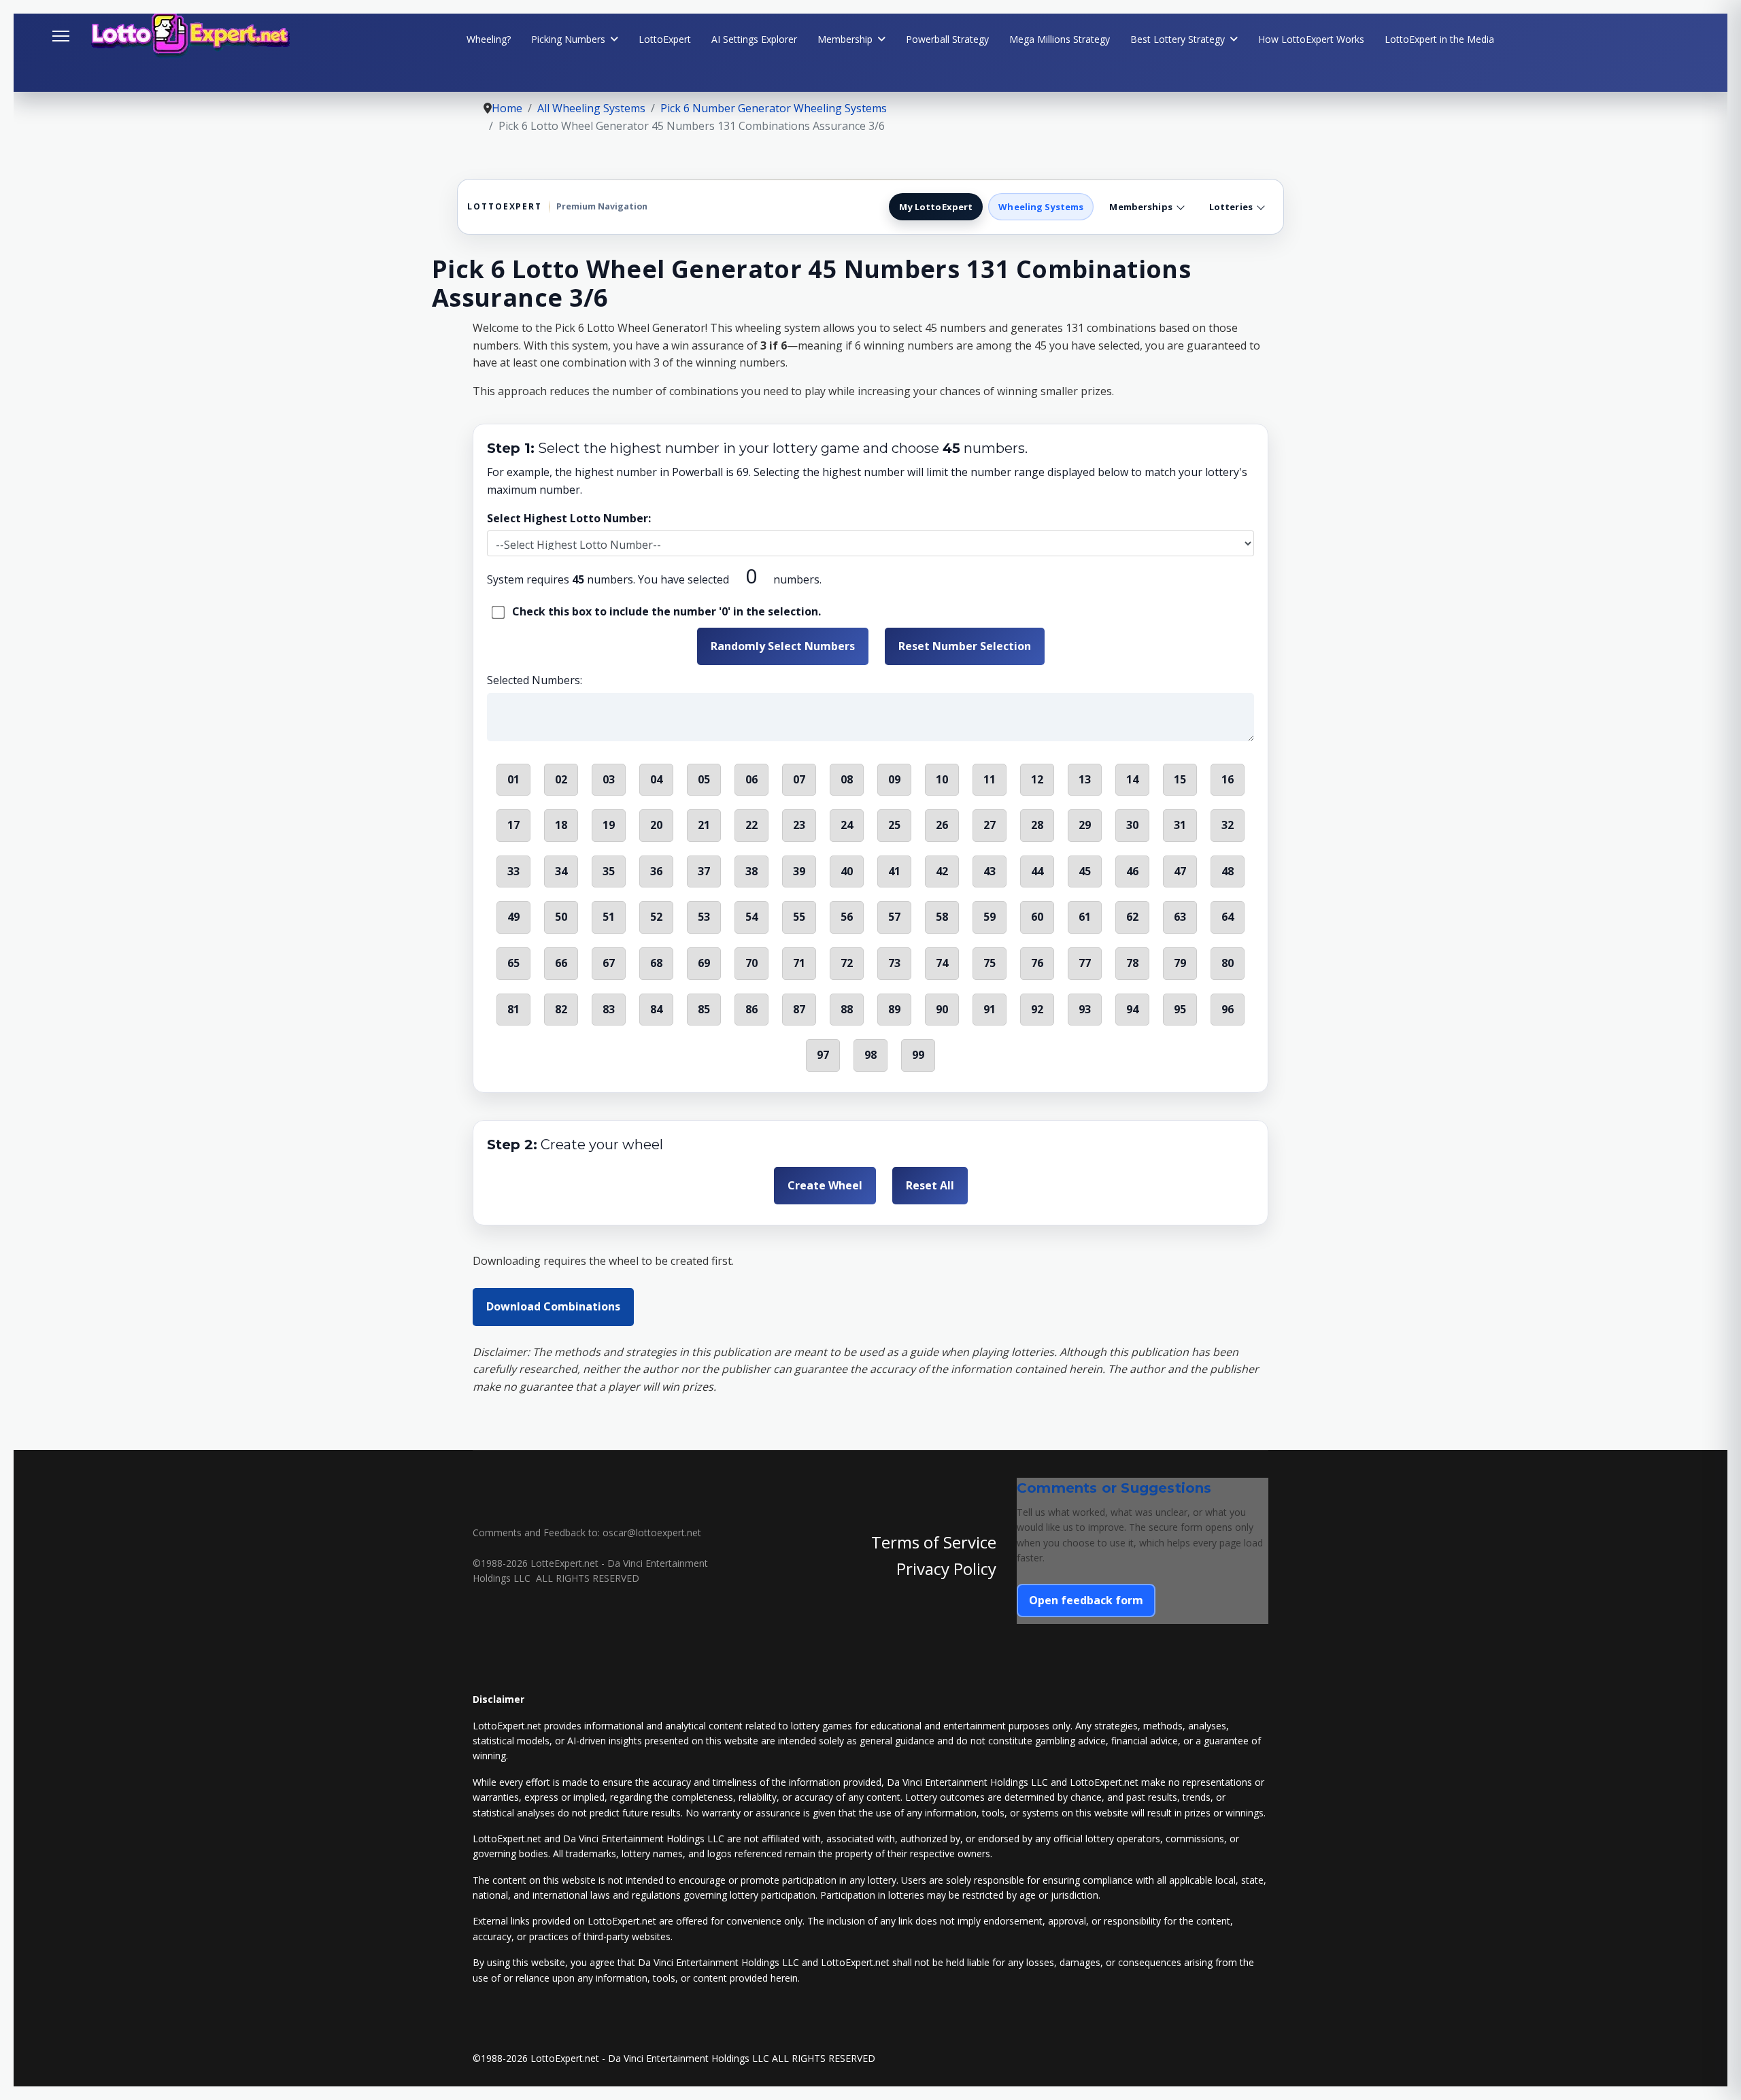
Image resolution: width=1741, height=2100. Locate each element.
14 (1132, 779)
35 (609, 871)
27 (990, 825)
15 (1180, 779)
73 (894, 963)
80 (1228, 963)
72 (847, 963)
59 (990, 917)
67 (609, 963)
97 (823, 1055)
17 (513, 825)
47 (1180, 871)
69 (704, 963)
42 (942, 871)
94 (1132, 1009)
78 (1132, 963)
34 (561, 871)
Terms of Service (934, 1542)
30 (1132, 825)
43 (990, 871)
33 (513, 871)
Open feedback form (1086, 1600)
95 (1180, 1009)
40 (847, 871)
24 (847, 825)
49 (513, 917)
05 (704, 779)
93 (1085, 1009)
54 (751, 917)
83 (609, 1009)
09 (894, 779)
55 (799, 917)
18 (561, 825)
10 (942, 779)
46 (1132, 871)
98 (870, 1055)
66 (561, 963)
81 (513, 1009)
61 (1085, 917)
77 (1085, 963)
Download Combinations (553, 1306)
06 (751, 779)
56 (847, 917)
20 (656, 825)
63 (1180, 917)
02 (561, 779)
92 (1037, 1009)
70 (751, 963)
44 (1037, 871)
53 (704, 917)
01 (513, 779)
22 (751, 825)
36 (656, 871)
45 (1085, 871)
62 (1132, 917)
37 (704, 871)
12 (1037, 779)
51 (609, 917)
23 (799, 825)
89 (894, 1009)
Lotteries (1231, 207)
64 (1228, 917)
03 (609, 779)
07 (799, 779)
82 (561, 1009)
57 (894, 917)
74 (942, 963)
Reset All (930, 1185)
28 (1037, 825)
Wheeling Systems (1041, 207)
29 (1085, 825)
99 (918, 1055)
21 (704, 825)
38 (751, 871)
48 (1228, 871)
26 (942, 825)
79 (1180, 963)
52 (656, 917)
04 (656, 779)
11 (990, 779)
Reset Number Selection (965, 646)
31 (1180, 825)
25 (894, 825)
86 (751, 1009)
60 (1037, 917)
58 (942, 917)
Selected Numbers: (535, 680)
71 (799, 963)
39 (799, 871)
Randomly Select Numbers (783, 646)
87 (799, 1009)
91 (990, 1009)
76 (1037, 963)
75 (990, 963)
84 (656, 1009)
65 (513, 963)
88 (847, 1009)
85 (704, 1009)
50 (561, 917)
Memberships (1140, 207)
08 (847, 779)
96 (1228, 1009)
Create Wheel (825, 1185)
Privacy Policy (946, 1569)
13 (1085, 779)
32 (1228, 825)
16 (1228, 779)
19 (609, 825)
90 (942, 1009)
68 (656, 963)
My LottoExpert (936, 207)
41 (894, 871)
